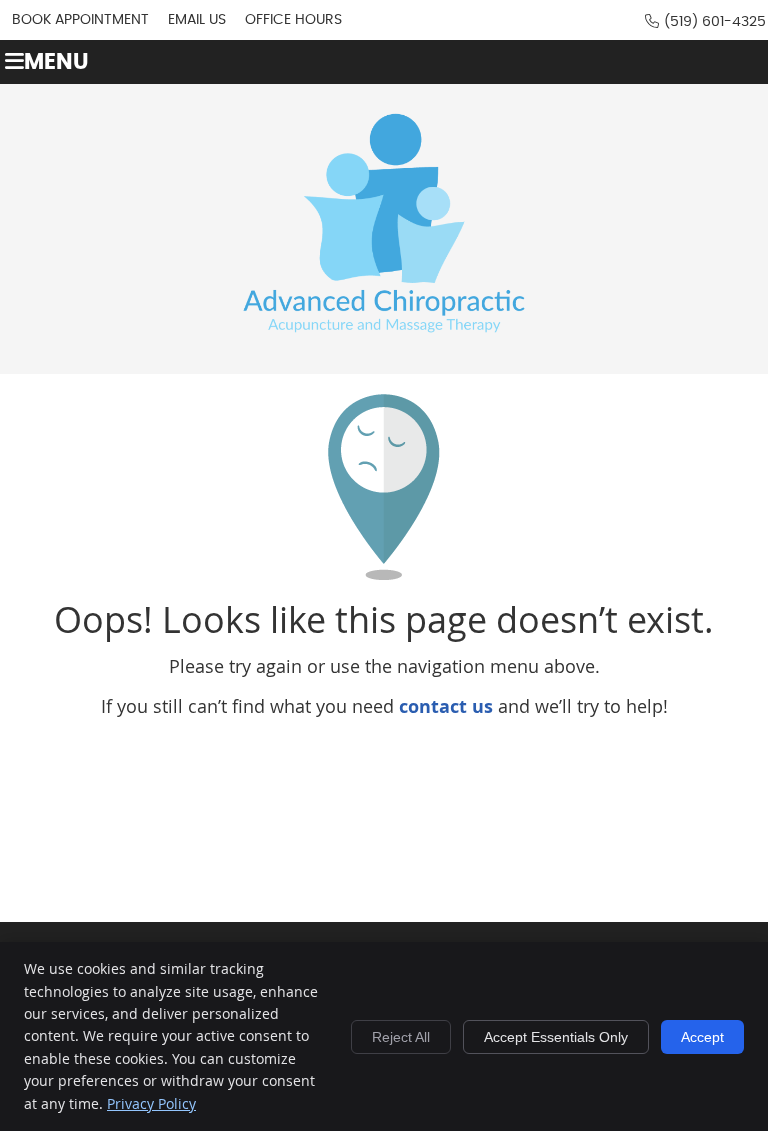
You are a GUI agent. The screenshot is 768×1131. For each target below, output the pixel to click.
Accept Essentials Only (556, 1037)
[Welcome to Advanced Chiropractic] (384, 350)
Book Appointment (80, 20)
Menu (56, 62)
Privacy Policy (151, 1103)
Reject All (401, 1037)
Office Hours (293, 20)
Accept (702, 1037)
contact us (446, 706)
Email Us (197, 20)
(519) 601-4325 (715, 22)
